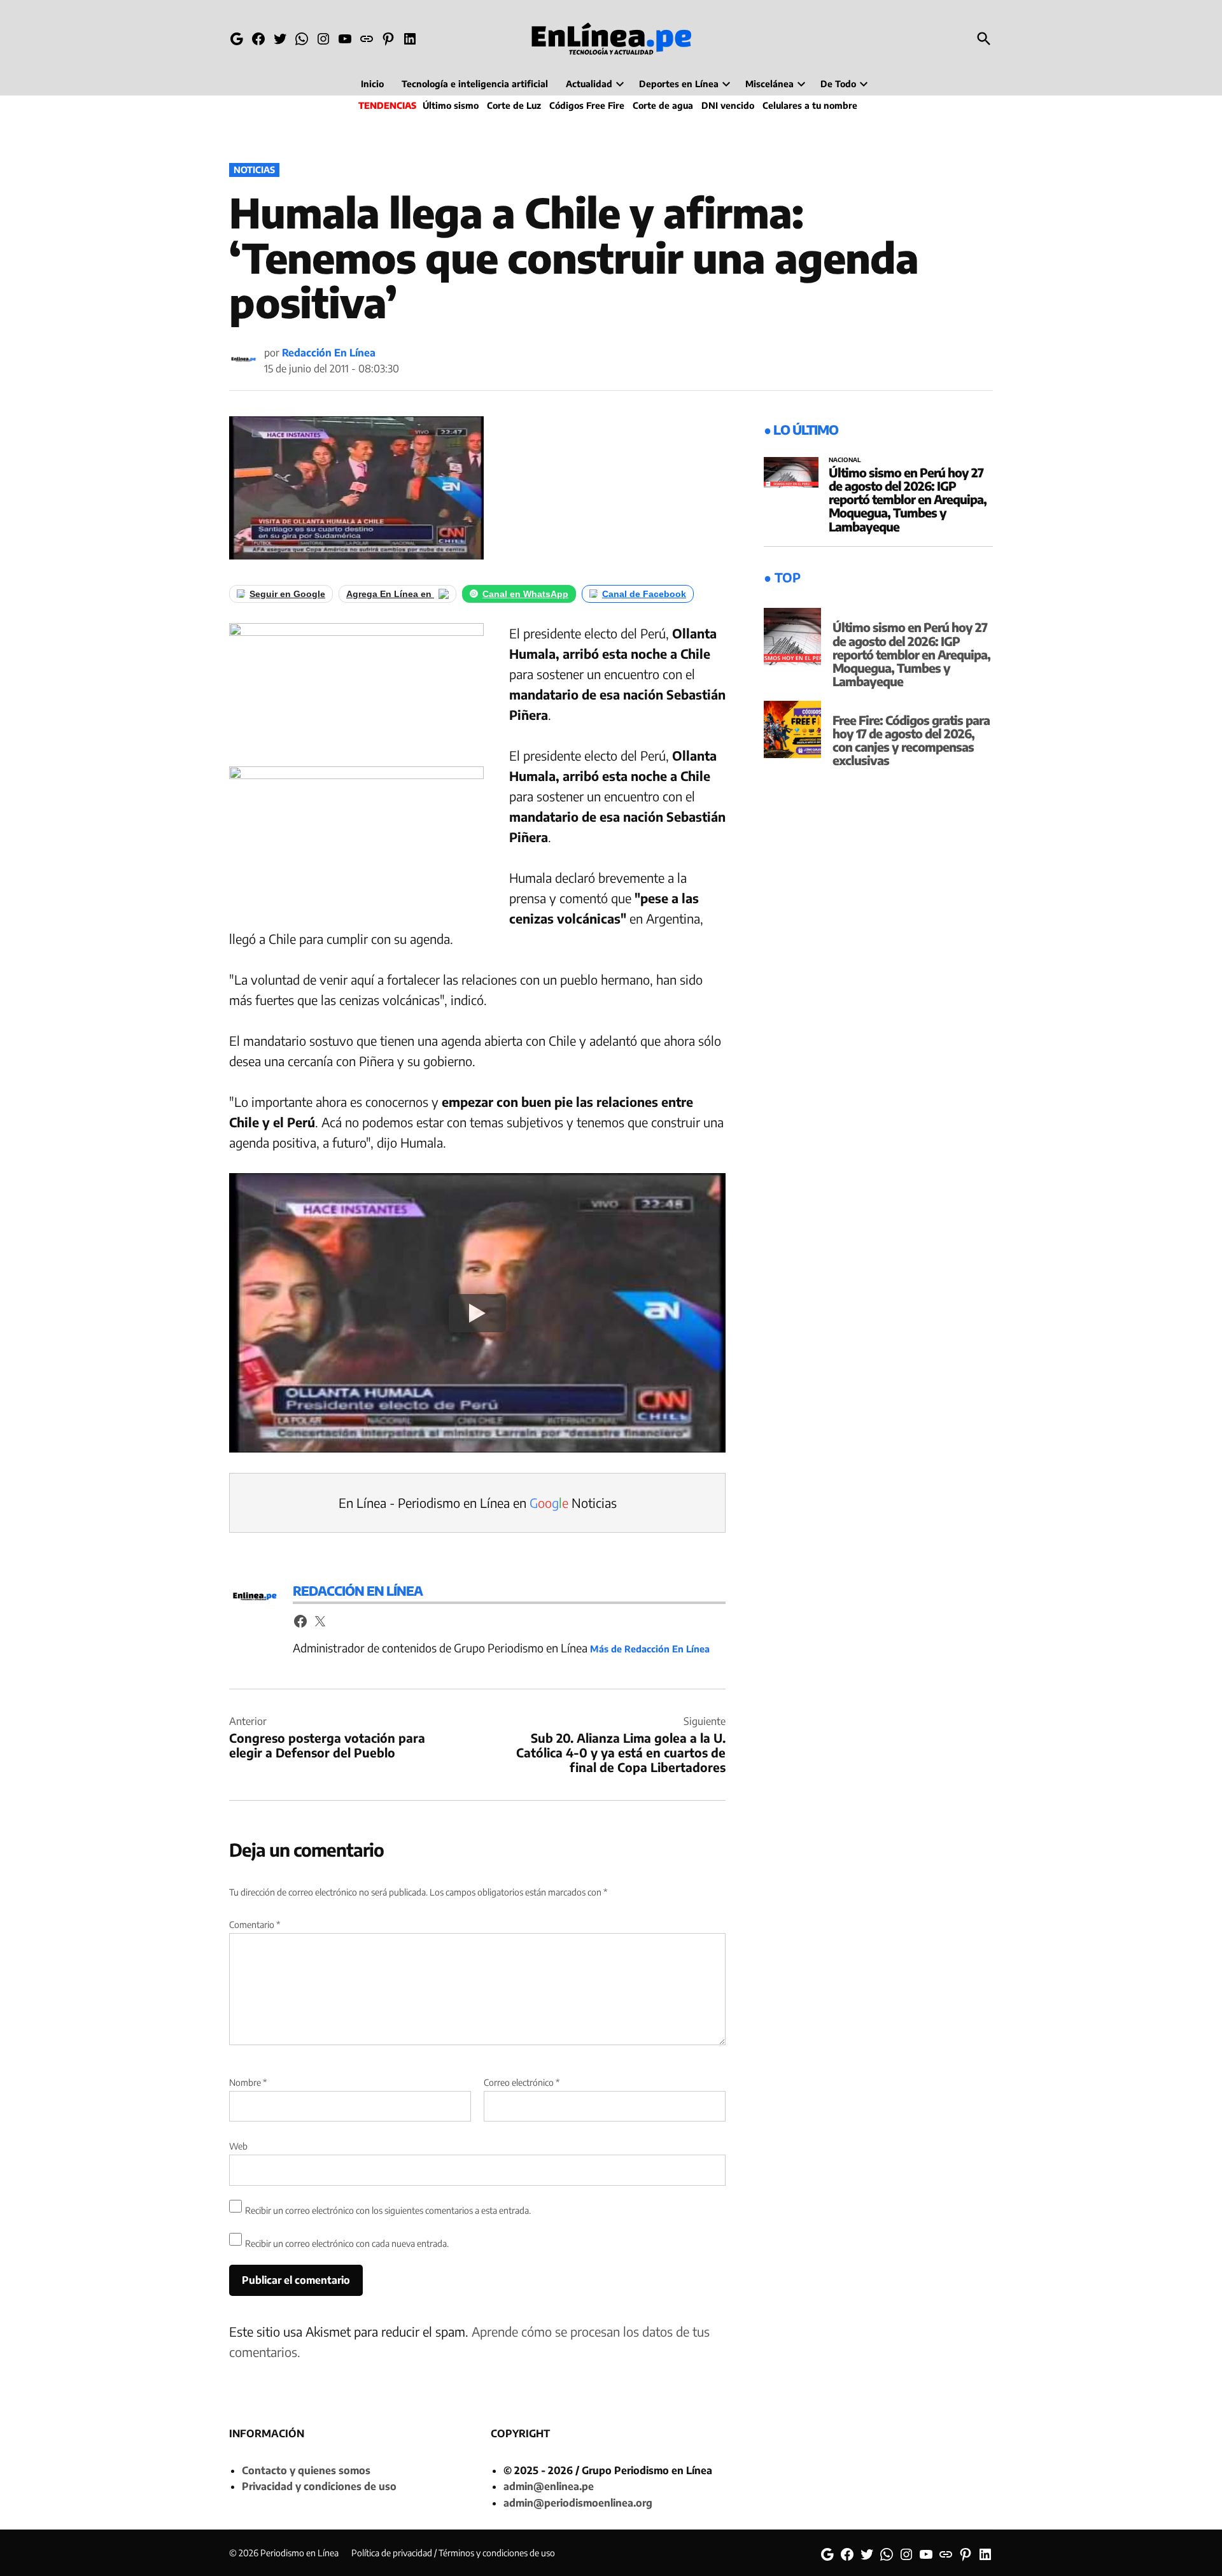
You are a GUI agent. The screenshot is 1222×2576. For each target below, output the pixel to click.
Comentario (255, 1925)
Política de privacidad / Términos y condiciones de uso (453, 2553)
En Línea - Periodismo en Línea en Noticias (478, 1503)
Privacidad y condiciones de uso (319, 2486)
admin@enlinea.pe (549, 2486)
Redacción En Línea (329, 353)
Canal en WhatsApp (525, 594)
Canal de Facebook (644, 594)
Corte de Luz (514, 105)
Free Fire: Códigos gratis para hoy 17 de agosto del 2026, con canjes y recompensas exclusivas (911, 740)
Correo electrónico (522, 2082)
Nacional (845, 460)
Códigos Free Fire (587, 105)
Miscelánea (769, 84)
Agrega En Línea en (390, 594)
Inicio (372, 84)
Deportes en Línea (679, 84)
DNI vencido (728, 105)
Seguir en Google (287, 594)
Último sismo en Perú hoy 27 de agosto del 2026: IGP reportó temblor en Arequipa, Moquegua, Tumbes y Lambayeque (908, 499)
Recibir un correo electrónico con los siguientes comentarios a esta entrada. (388, 2210)
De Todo (838, 84)
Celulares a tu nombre (810, 105)
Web (238, 2146)
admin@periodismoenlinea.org (578, 2503)
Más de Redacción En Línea (650, 1649)
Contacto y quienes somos (306, 2470)
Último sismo (451, 105)
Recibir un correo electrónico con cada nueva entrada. (347, 2243)
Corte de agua (663, 105)
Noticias (254, 170)
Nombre (248, 2082)
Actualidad (589, 84)
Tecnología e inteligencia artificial (475, 84)
